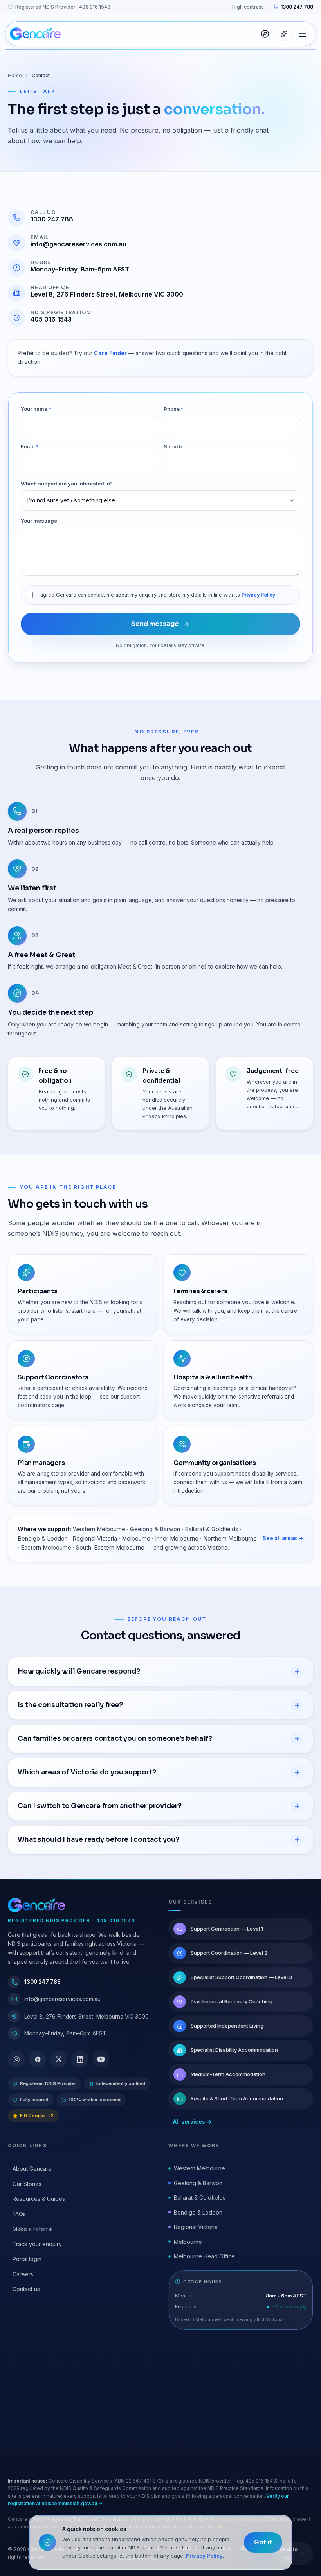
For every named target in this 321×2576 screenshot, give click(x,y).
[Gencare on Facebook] (38, 2059)
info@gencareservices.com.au (78, 244)
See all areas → (283, 1538)
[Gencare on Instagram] (16, 2059)
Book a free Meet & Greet (78, 2426)
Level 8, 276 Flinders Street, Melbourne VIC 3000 (107, 294)
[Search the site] (265, 34)
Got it (263, 2542)
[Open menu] (303, 34)
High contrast (248, 7)
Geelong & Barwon (198, 2183)
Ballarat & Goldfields (200, 2198)
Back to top (289, 2553)
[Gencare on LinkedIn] (80, 2059)
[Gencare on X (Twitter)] (59, 2059)
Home (15, 75)
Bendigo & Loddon (198, 2212)
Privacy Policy (258, 595)
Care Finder (110, 353)
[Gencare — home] (35, 34)
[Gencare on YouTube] (101, 2059)
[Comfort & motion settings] (284, 34)
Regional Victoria (196, 2227)
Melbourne (188, 2242)
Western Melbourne (199, 2168)
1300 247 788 (297, 7)
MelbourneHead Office (204, 2256)
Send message (155, 624)
